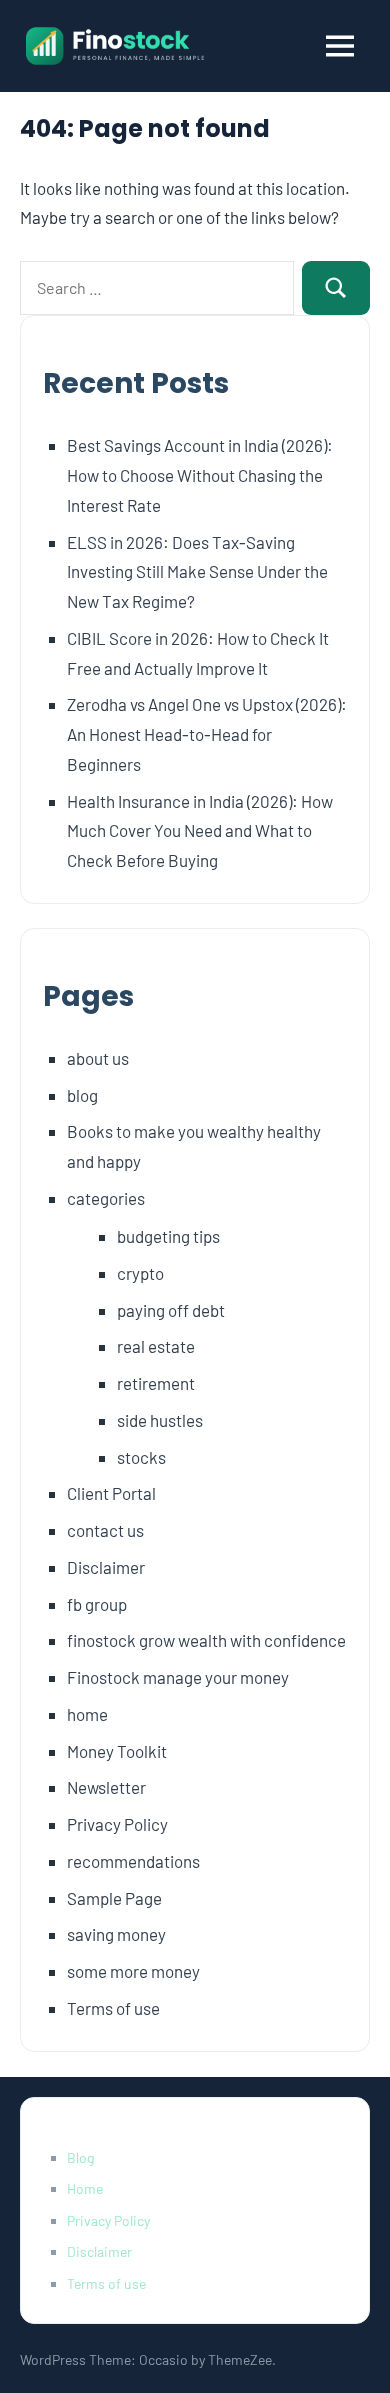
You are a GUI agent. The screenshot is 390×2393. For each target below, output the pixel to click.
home (87, 1714)
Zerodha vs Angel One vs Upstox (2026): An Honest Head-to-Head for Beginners (207, 734)
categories (106, 1198)
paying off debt (171, 1310)
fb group (97, 1604)
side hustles (160, 1420)
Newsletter (106, 1787)
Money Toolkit (117, 1751)
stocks (141, 1457)
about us (98, 1058)
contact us (105, 1530)
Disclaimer (106, 1567)
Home (85, 2188)
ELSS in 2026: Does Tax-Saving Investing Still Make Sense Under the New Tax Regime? (197, 572)
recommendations (133, 1861)
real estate (156, 1346)
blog (82, 1095)
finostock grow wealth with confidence (206, 1640)
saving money (116, 1934)
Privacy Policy (117, 1824)
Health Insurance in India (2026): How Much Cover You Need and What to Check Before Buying (200, 831)
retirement (156, 1383)
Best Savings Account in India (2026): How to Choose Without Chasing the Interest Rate (200, 475)
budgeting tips (168, 1236)
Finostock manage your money (178, 1677)
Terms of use (113, 2008)
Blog (80, 2157)
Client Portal (111, 1493)
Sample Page (114, 1898)
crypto (140, 1273)
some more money (133, 1971)
